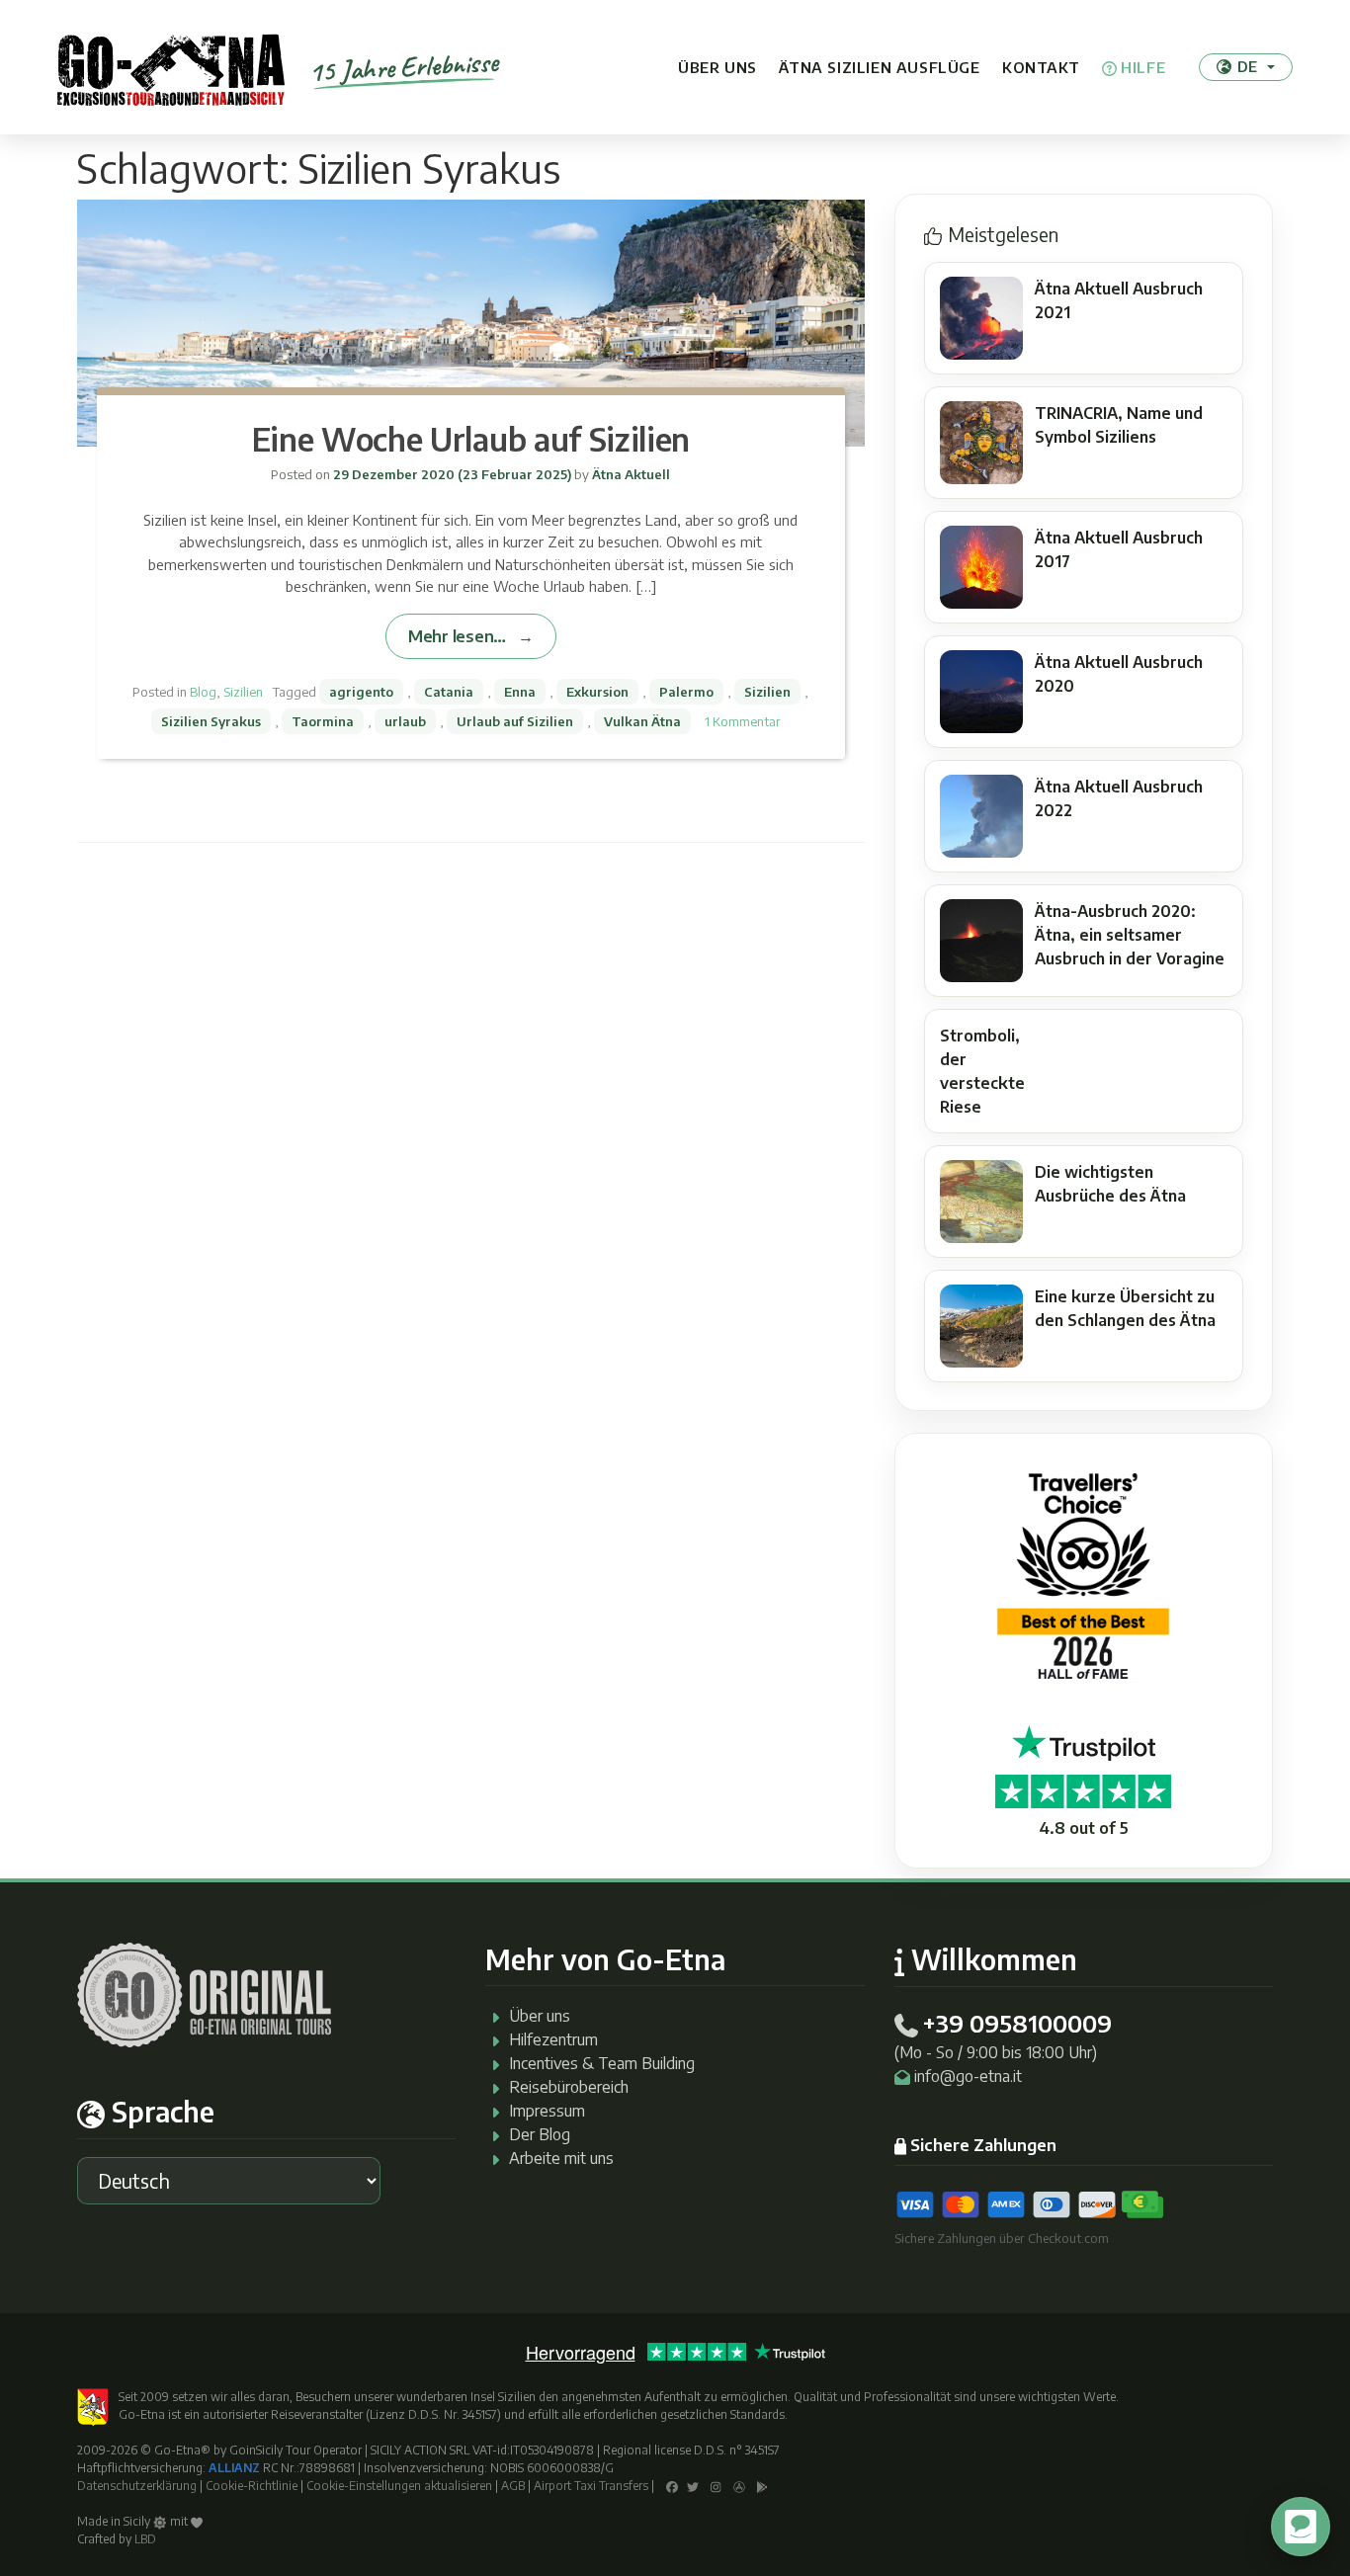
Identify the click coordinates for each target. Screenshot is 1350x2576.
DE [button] (1247, 66)
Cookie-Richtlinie (252, 2486)
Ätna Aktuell (630, 474)
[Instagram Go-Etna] (716, 2486)
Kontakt (1041, 67)
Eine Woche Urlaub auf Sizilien (471, 439)
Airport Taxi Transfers (591, 2486)
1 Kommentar (743, 721)
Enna (520, 692)
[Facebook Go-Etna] (672, 2486)
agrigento (361, 692)
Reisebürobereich (569, 2087)
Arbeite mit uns (561, 2158)
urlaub (405, 721)
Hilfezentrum (553, 2039)
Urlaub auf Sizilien (515, 721)
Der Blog (540, 2134)
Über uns (717, 67)
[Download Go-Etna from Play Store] (762, 2486)
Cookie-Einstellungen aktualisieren (399, 2486)
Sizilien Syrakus (211, 721)
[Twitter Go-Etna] (693, 2486)
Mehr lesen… (457, 636)
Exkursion (597, 692)
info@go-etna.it (968, 2076)
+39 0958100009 (1017, 2023)
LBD (145, 2539)
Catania (449, 692)
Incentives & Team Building (602, 2063)
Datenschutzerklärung (137, 2486)
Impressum (547, 2111)
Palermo (686, 692)
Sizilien (243, 692)
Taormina (323, 721)
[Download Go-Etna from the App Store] (739, 2486)
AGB (513, 2486)
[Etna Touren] (171, 67)
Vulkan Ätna (642, 721)
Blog (203, 692)
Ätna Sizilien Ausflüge (879, 67)
